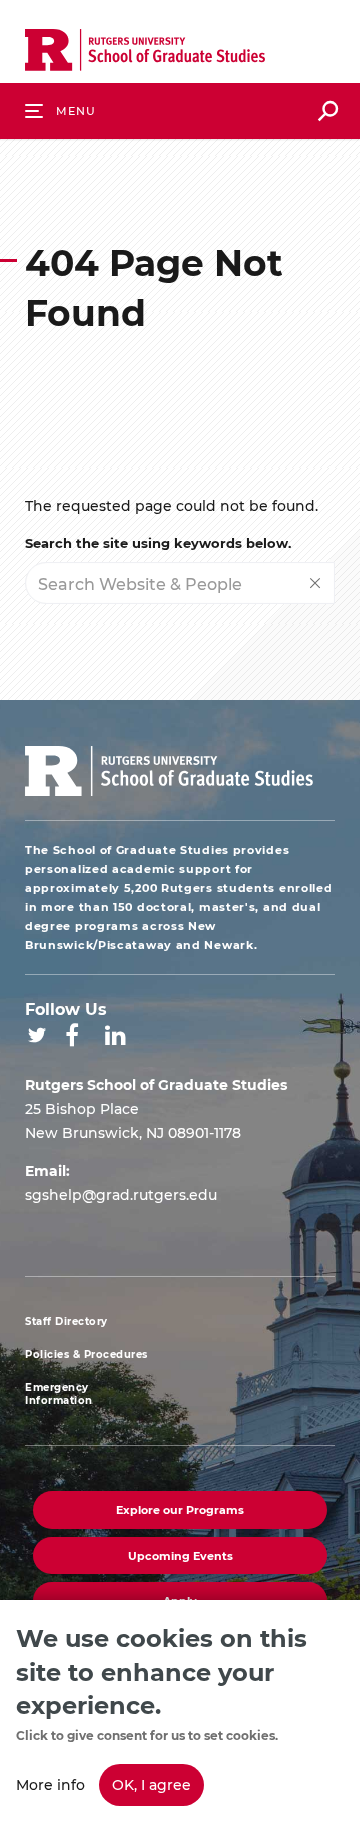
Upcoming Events (180, 1555)
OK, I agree (151, 1784)
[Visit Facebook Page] (72, 1035)
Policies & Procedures (86, 1354)
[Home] (145, 54)
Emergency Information (59, 1394)
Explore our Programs (180, 1509)
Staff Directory (66, 1321)
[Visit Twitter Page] (37, 1035)
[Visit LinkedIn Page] (115, 1035)
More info (50, 1784)
